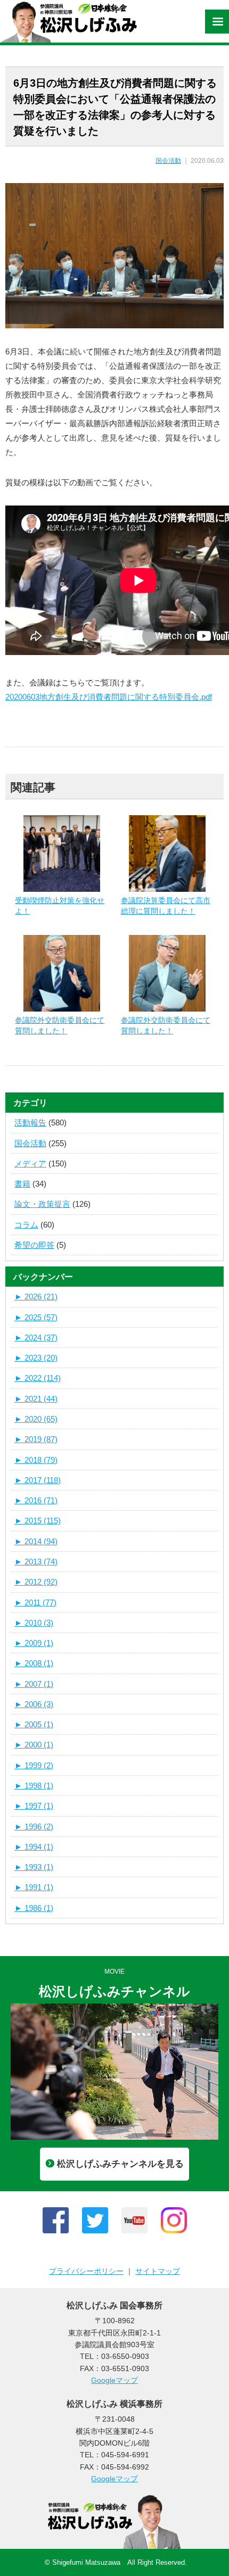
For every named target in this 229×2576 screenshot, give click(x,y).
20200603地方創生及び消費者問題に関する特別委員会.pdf (109, 697)
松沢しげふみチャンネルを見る (120, 2164)
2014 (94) (36, 1541)
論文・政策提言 (42, 1204)
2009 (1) (34, 1643)
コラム (26, 1225)
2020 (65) (36, 1419)
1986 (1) (34, 1908)
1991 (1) (34, 1887)
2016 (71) (36, 1500)
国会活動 (168, 161)
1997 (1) (34, 1806)
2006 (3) (34, 1704)
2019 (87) (36, 1439)
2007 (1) (34, 1684)
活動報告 (30, 1123)
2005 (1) (34, 1724)
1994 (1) (34, 1847)
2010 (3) (34, 1623)
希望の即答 (34, 1245)
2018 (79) (36, 1460)
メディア (30, 1163)
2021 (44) (36, 1399)
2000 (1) (34, 1745)
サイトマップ (158, 2271)
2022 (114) (38, 1378)
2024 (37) (36, 1337)
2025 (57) (36, 1317)
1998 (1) (34, 1786)
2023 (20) (36, 1358)
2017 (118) (38, 1480)
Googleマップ (114, 2380)
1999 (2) (34, 1765)
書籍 (22, 1184)
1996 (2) (34, 1827)
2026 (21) (36, 1297)
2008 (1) (34, 1663)
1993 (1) (34, 1867)
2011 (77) (35, 1602)
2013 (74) (36, 1562)
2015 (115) (38, 1521)
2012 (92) (36, 1582)
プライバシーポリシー (86, 2271)
